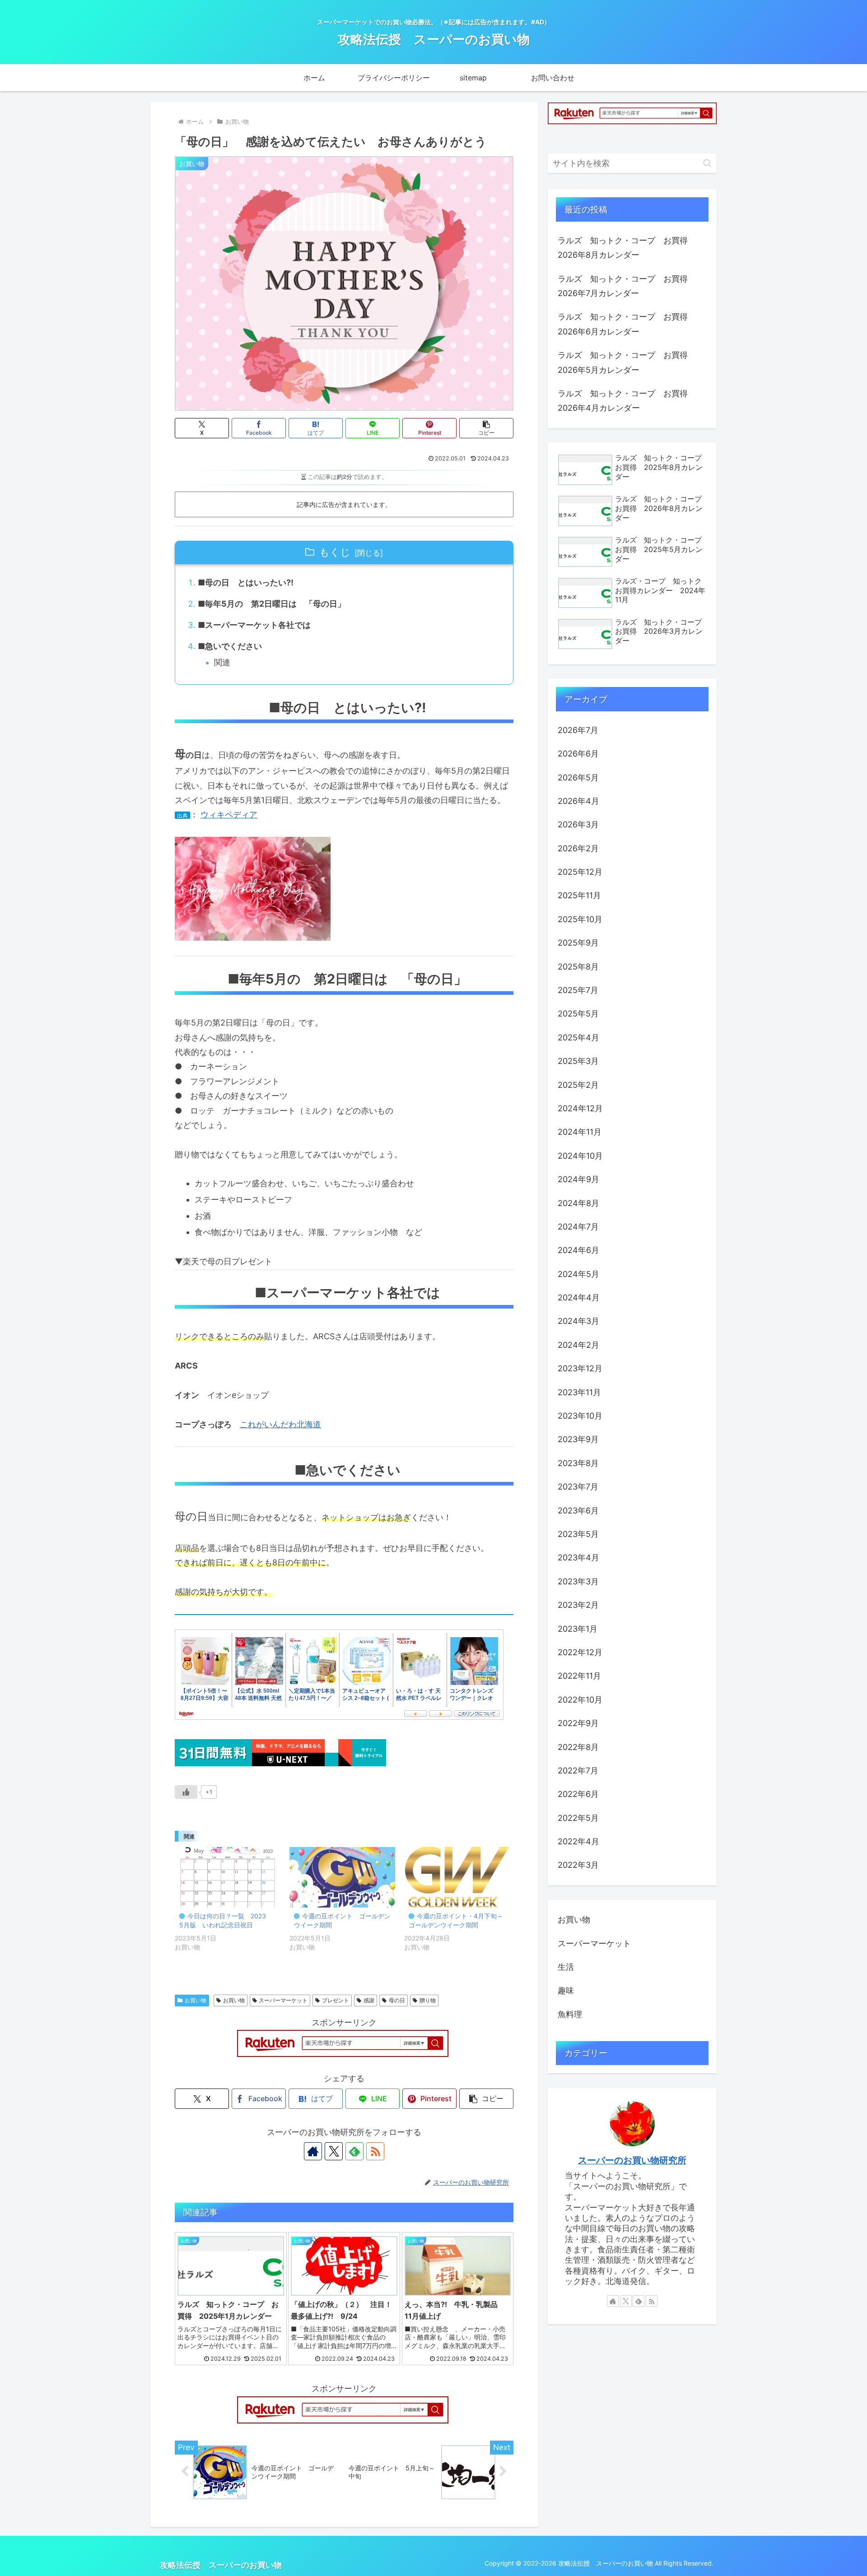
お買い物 (196, 2000)
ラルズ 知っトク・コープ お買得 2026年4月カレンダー (627, 401)
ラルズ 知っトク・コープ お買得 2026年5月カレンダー (627, 362)
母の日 (397, 2000)
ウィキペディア (229, 815)
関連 (222, 662)
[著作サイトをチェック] (313, 2151)
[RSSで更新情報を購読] (375, 2151)
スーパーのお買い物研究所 (632, 2160)
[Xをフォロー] (334, 2151)
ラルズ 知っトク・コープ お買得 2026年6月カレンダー (627, 324)
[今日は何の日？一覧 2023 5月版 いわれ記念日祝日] (228, 1877)
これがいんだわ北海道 (280, 1424)
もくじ (335, 552)
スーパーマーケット (283, 2000)
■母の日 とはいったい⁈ (246, 583)
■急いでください (230, 646)
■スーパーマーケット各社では (254, 625)
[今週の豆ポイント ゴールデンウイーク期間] (342, 1877)
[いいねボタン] (186, 1792)
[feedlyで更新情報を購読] (354, 2151)
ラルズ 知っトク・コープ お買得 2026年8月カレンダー (627, 248)
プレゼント (336, 2000)
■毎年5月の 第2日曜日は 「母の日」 (272, 604)
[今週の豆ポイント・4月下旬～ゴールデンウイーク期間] (457, 1877)
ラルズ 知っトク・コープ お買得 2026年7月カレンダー (627, 286)
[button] (486, 428)
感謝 (369, 2000)
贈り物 (428, 2000)
